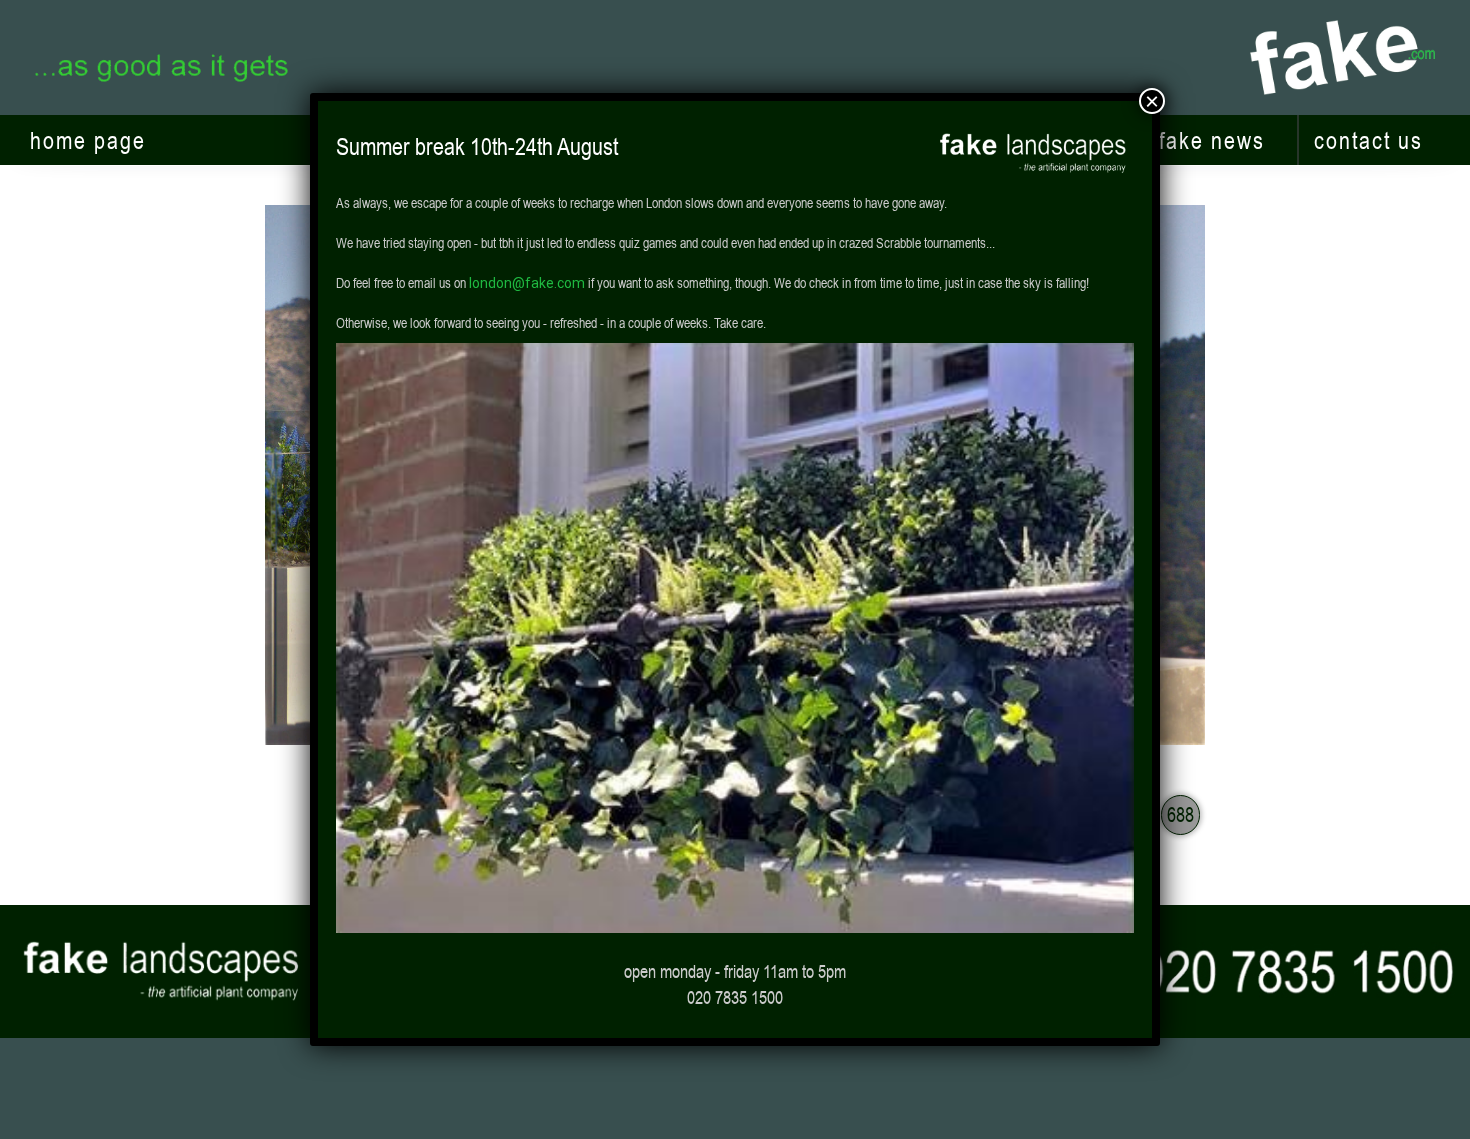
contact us (1368, 140)
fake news (1212, 140)
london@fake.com (527, 283)
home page (88, 140)
